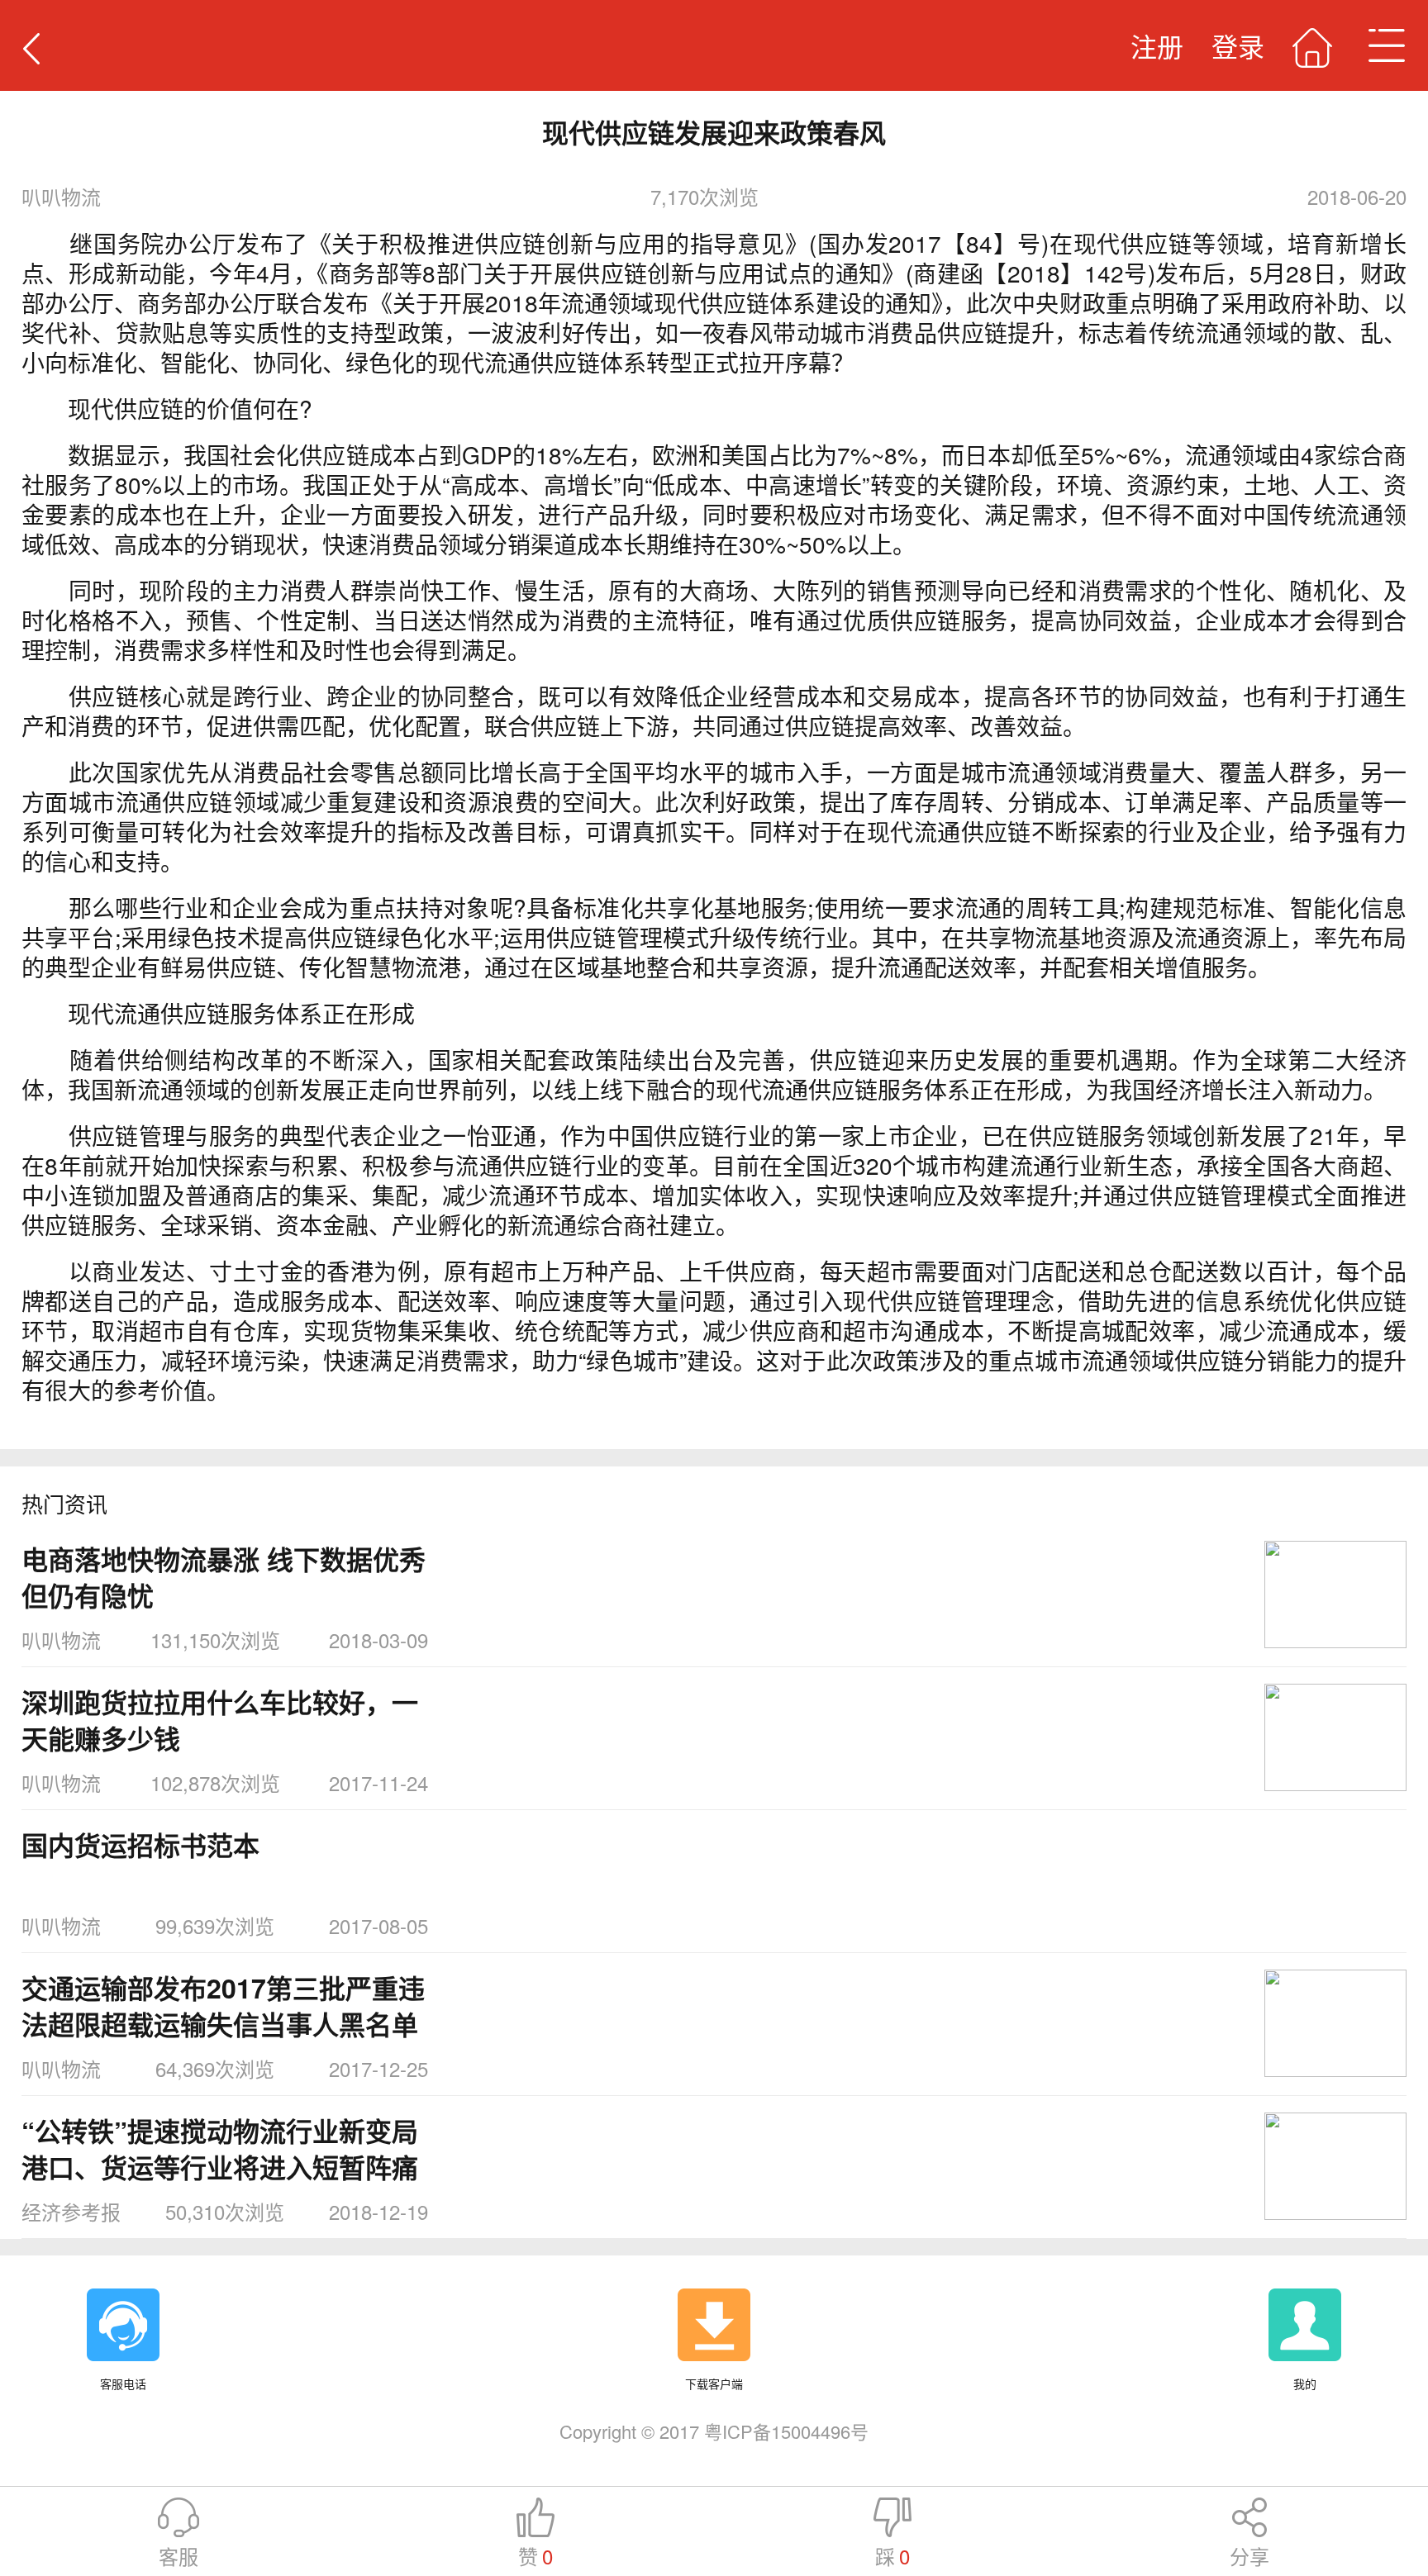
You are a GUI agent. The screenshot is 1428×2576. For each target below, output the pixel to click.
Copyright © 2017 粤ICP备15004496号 (714, 2431)
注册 (1157, 45)
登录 (1238, 45)
